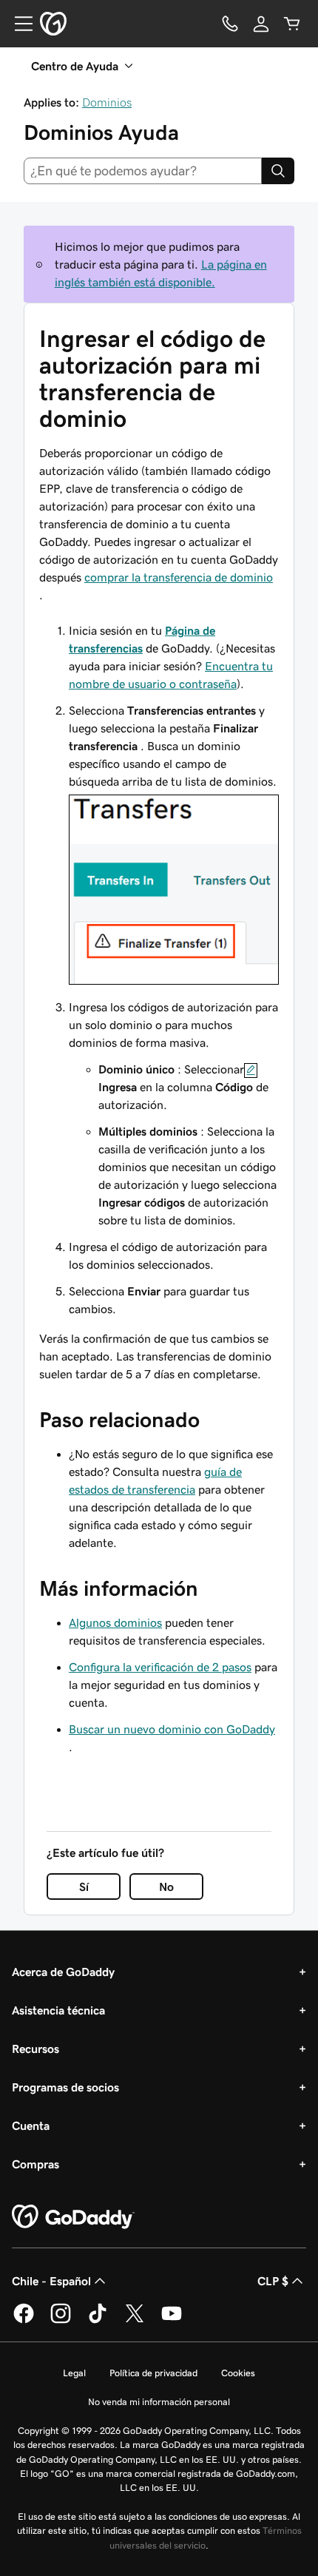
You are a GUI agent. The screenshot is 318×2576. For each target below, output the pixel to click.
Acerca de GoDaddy (63, 1972)
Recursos (35, 2049)
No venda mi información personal (159, 2402)
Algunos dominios (115, 1622)
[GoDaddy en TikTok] (98, 2321)
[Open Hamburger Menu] (18, 24)
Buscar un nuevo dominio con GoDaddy (172, 1729)
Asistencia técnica (58, 2010)
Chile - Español (51, 2281)
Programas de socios (65, 2087)
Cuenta (31, 2125)
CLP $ (273, 2281)
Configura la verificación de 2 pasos (160, 1667)
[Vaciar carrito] (292, 24)
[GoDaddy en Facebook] (24, 2321)
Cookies (238, 2373)
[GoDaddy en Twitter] (135, 2321)
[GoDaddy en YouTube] (172, 2321)
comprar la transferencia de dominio (179, 577)
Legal (74, 2373)
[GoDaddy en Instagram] (61, 2321)
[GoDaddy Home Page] (73, 2217)
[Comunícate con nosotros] (230, 24)
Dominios (107, 102)
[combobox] (143, 171)
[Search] (278, 171)
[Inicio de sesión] (261, 24)
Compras (35, 2164)
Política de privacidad (153, 2373)
